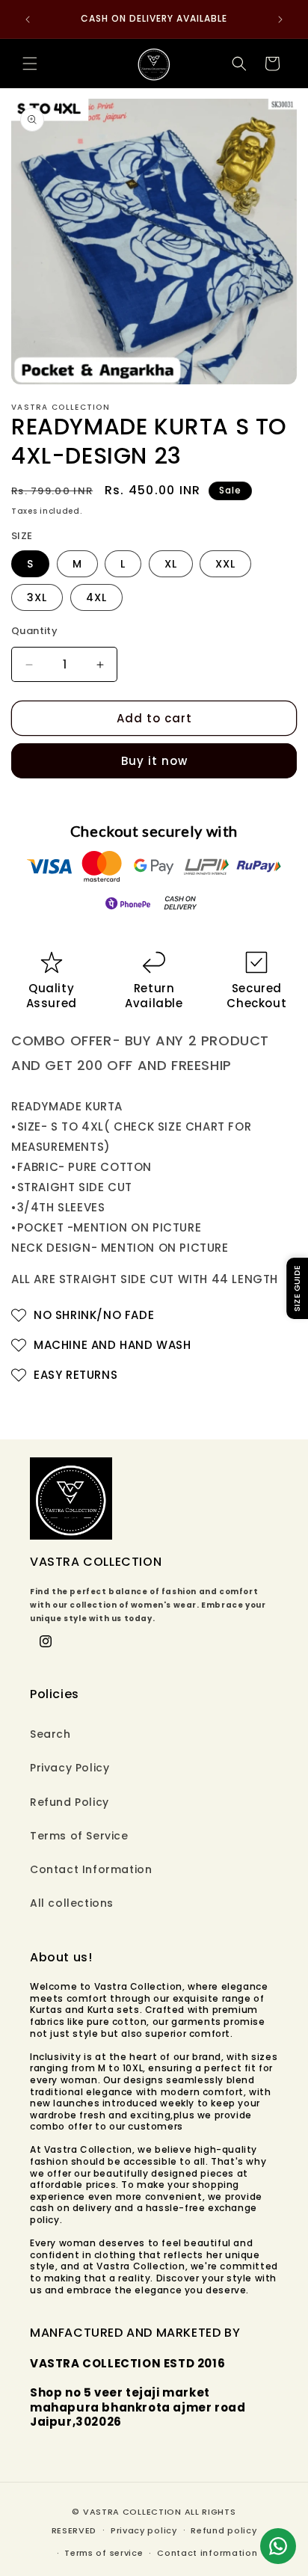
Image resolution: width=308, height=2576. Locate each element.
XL (171, 564)
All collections (72, 1903)
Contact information (207, 2553)
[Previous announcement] (28, 19)
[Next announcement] (280, 19)
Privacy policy (144, 2530)
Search (50, 1734)
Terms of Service (79, 1836)
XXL (225, 564)
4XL (96, 597)
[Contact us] (278, 2546)
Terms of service (104, 2553)
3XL (37, 597)
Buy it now (154, 761)
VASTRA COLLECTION (132, 2512)
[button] (30, 64)
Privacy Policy (70, 1768)
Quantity (34, 631)
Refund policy (224, 2530)
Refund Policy (70, 1802)
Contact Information (91, 1869)
